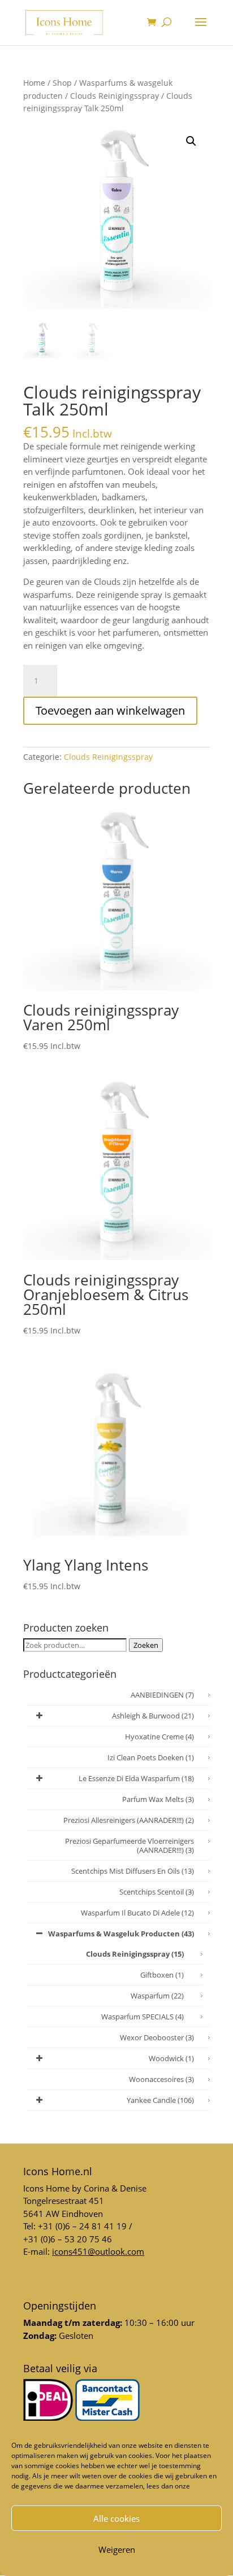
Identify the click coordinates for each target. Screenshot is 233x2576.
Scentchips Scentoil (157, 1892)
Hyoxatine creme (159, 1737)
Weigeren (117, 2549)
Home (34, 83)
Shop (62, 83)
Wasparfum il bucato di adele (137, 1913)
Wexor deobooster (157, 2037)
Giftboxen (162, 1975)
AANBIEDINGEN (162, 1695)
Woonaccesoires (161, 2079)
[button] (191, 141)
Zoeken (146, 1645)
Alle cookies (116, 2518)
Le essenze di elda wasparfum (136, 1778)
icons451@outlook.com (98, 2251)
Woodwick (171, 2058)
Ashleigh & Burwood (153, 1716)
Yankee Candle (160, 2100)
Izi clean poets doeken (151, 1757)
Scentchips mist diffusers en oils (133, 1871)
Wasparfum (157, 1996)
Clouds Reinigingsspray (115, 96)
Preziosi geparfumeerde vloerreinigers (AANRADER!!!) (130, 1845)
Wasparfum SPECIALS (143, 2017)
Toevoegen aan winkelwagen (110, 710)
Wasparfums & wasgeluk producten (121, 1934)
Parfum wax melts (158, 1799)
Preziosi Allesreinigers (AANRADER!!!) (129, 1820)
